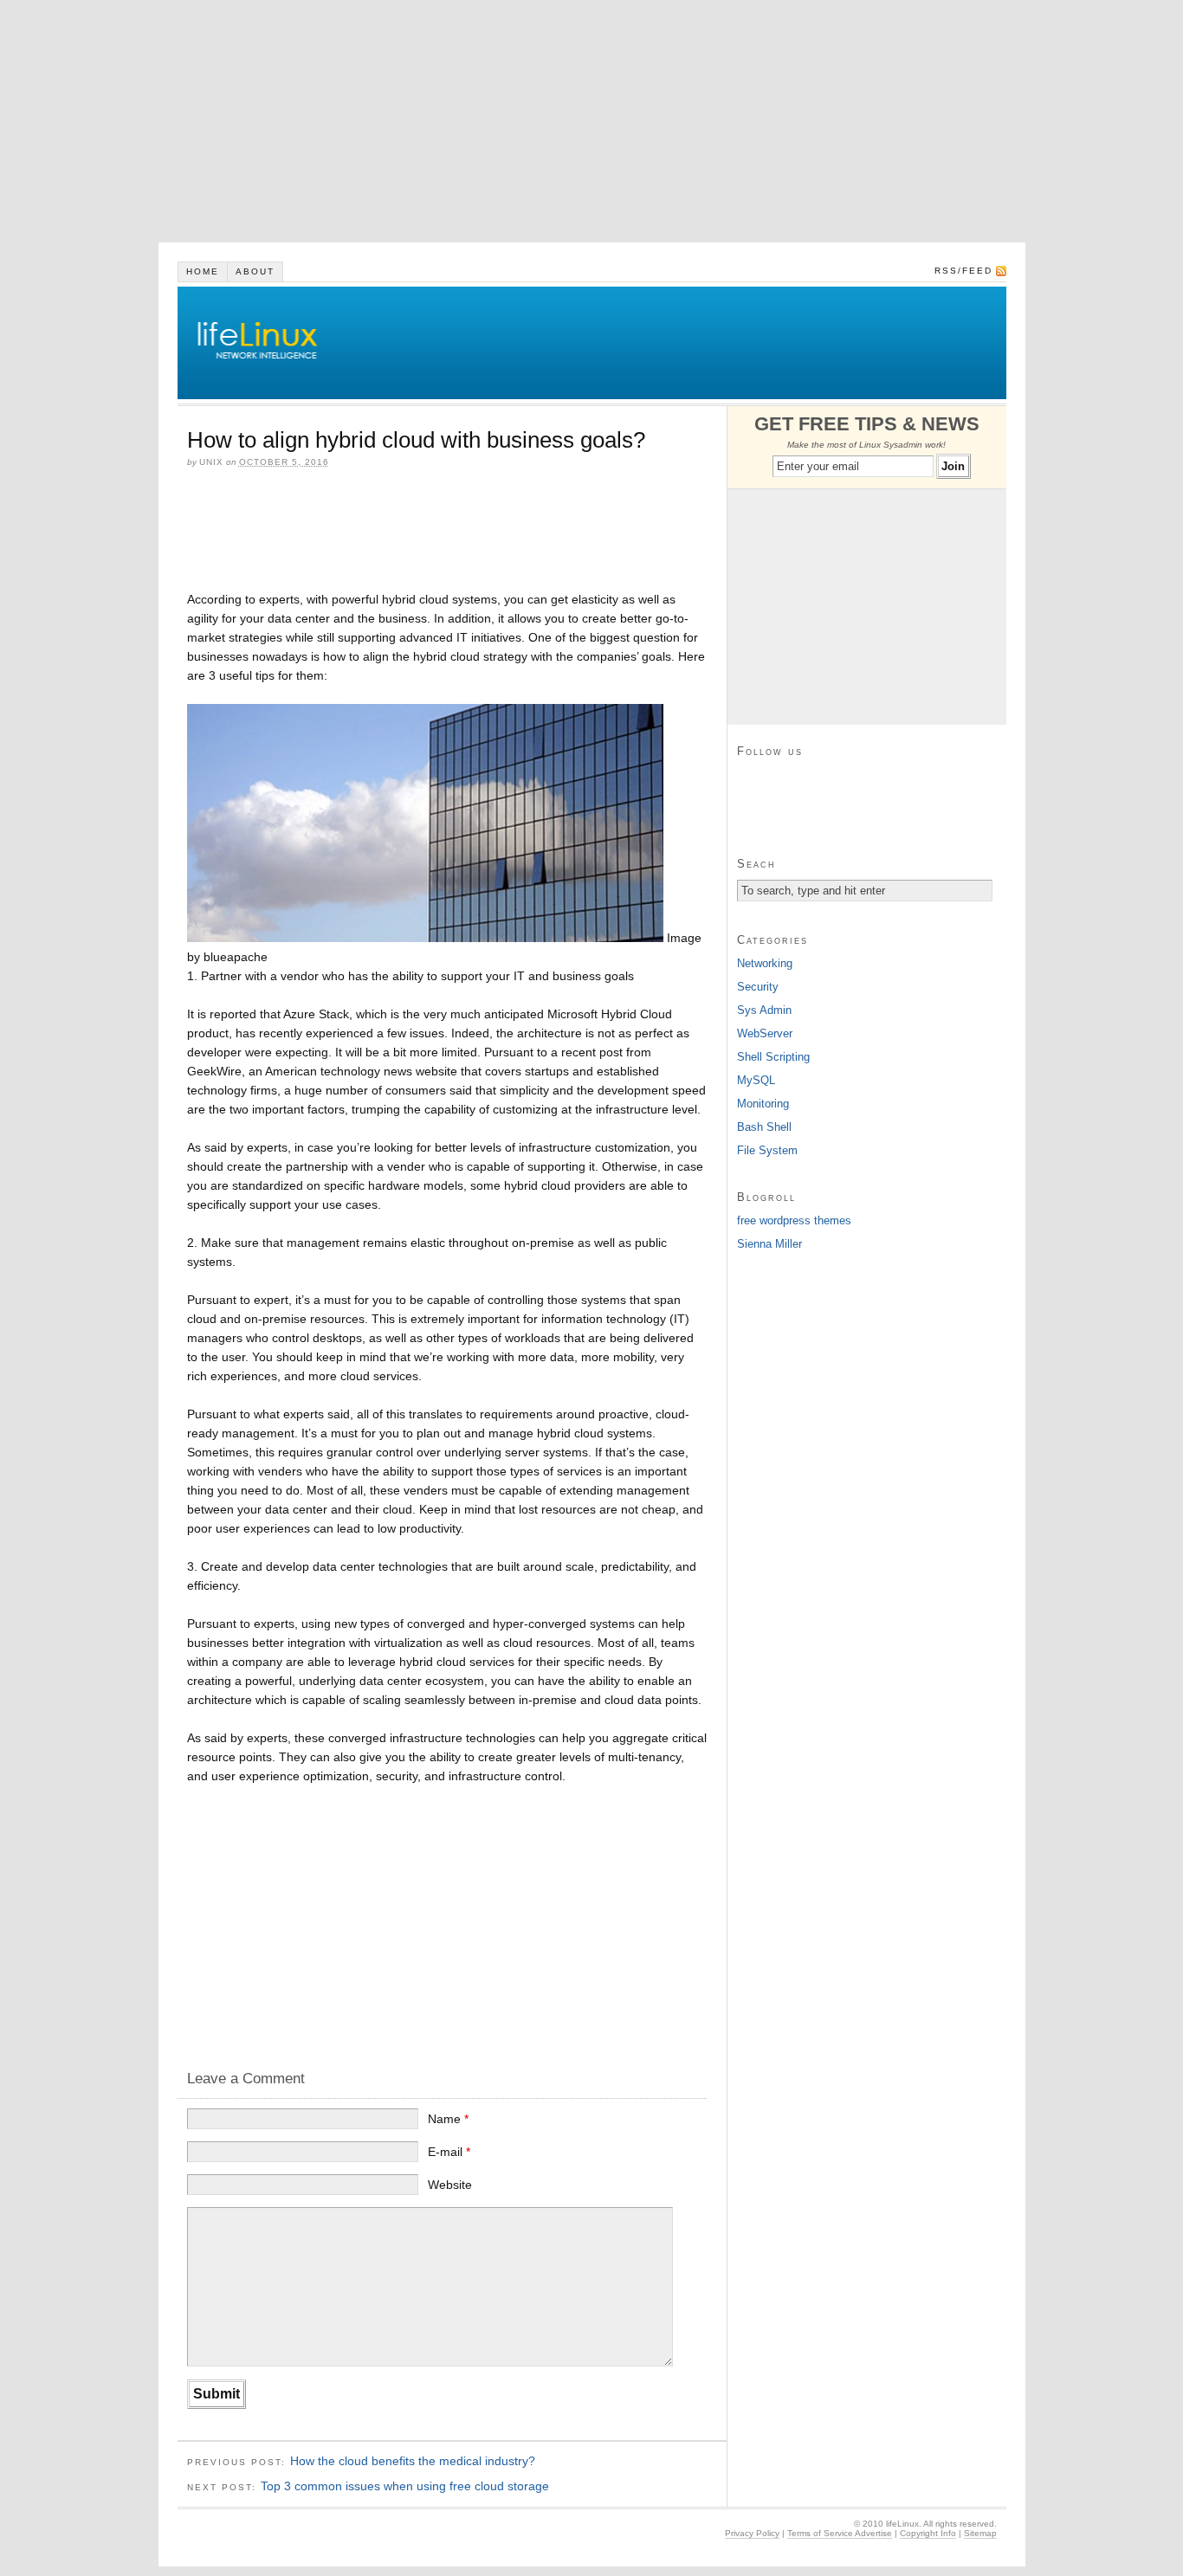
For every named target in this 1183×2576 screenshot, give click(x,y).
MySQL (756, 1080)
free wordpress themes (794, 1220)
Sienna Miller (769, 1244)
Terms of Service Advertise (840, 2533)
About (255, 271)
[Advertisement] (520, 121)
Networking (765, 963)
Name (448, 2119)
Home (203, 271)
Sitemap (980, 2533)
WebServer (765, 1033)
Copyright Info (928, 2533)
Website (450, 2185)
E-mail (449, 2152)
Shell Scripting (773, 1057)
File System (767, 1150)
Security (758, 987)
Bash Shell (764, 1127)
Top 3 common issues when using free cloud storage (405, 2486)
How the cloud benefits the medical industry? (413, 2461)
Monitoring (763, 1104)
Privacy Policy (752, 2533)
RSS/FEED (963, 271)
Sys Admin (764, 1010)
